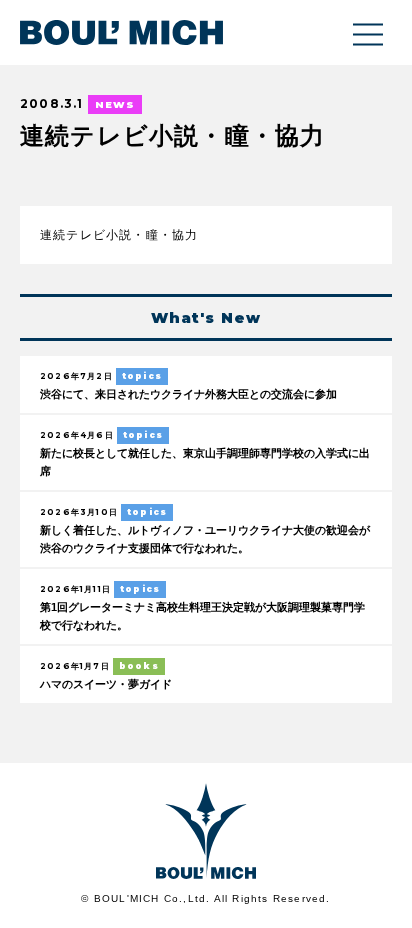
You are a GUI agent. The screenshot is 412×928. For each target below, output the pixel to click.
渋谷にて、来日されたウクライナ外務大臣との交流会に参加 (188, 394)
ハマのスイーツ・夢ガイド (106, 684)
